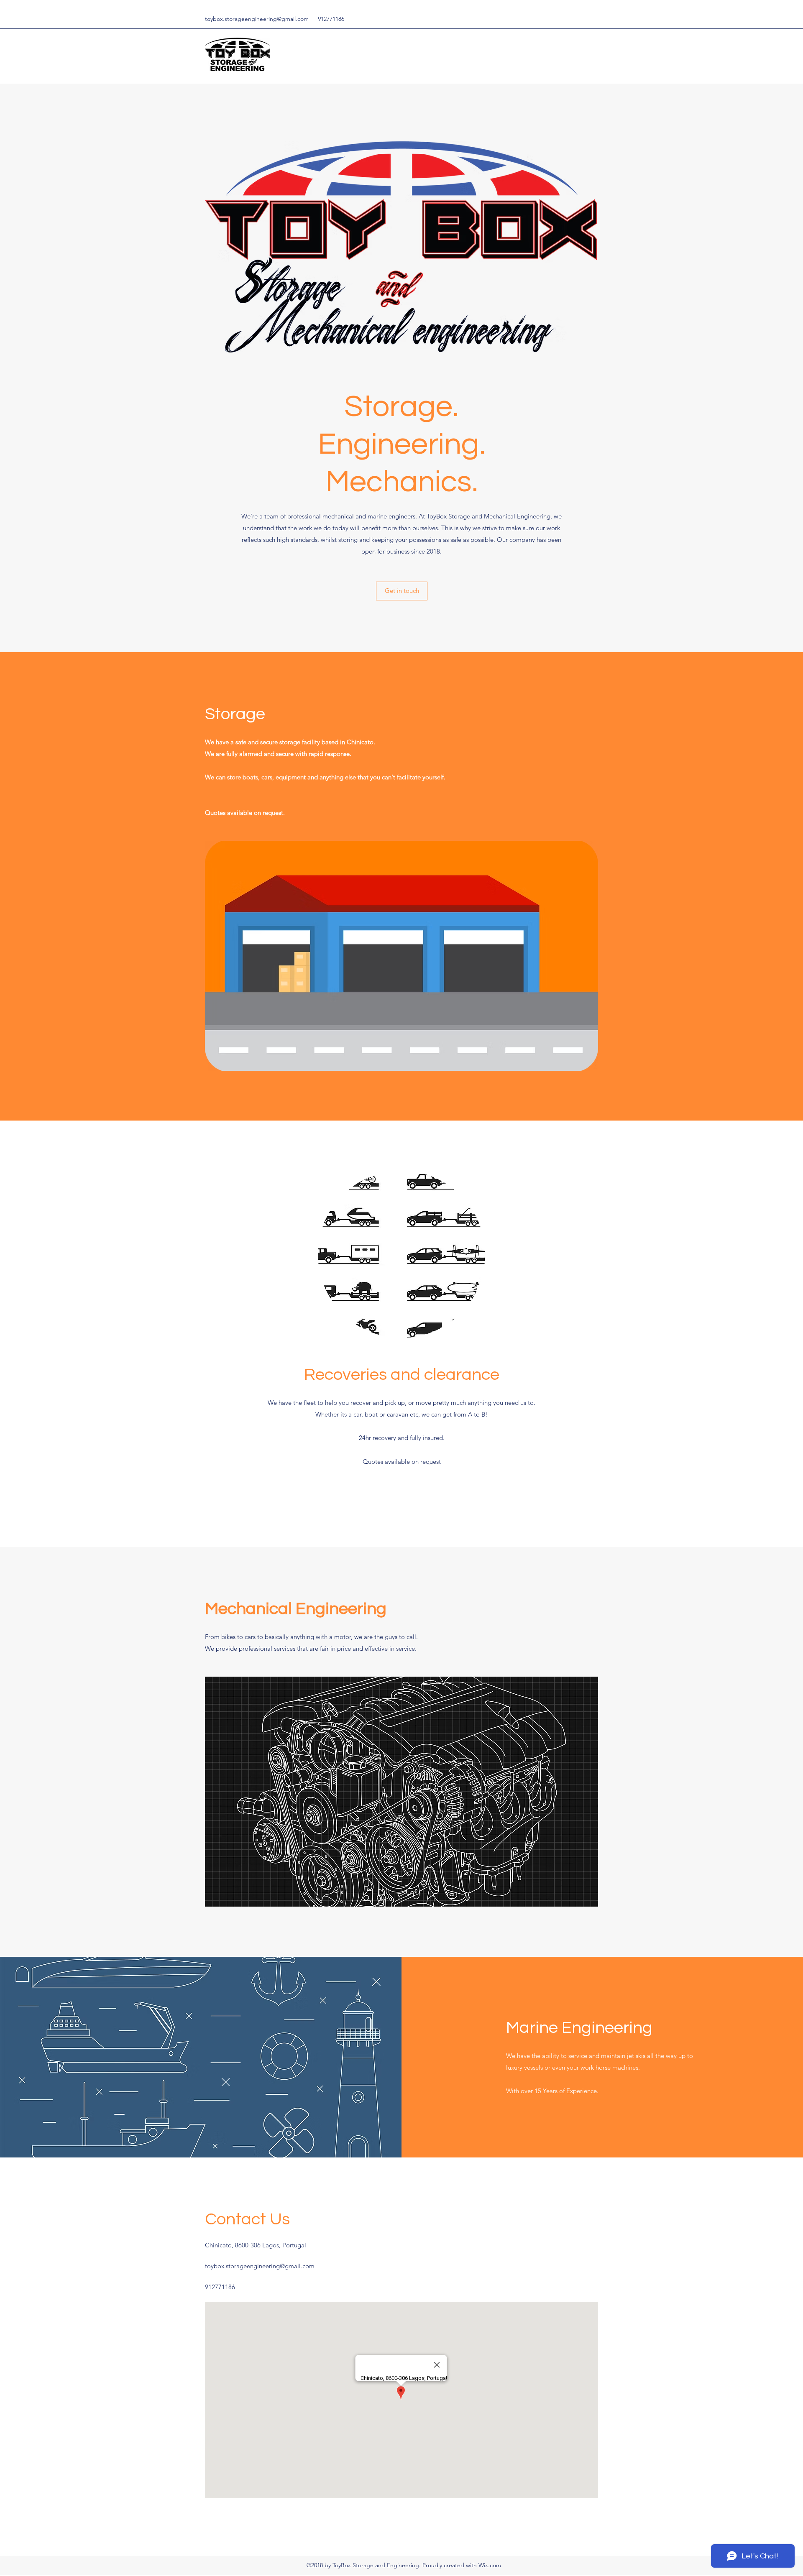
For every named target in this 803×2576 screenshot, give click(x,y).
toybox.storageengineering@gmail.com (257, 19)
